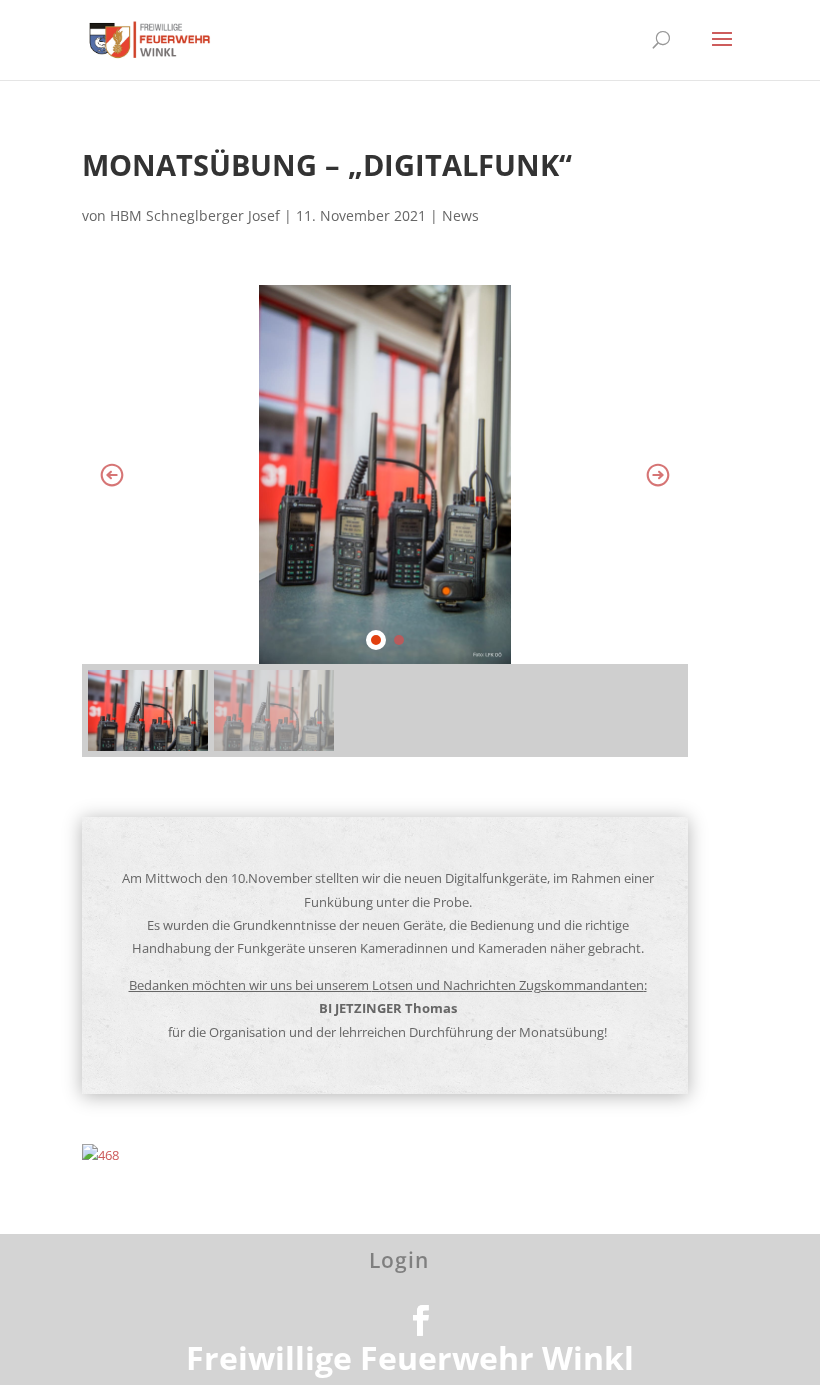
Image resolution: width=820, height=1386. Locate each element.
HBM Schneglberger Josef (195, 215)
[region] (385, 521)
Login (399, 1260)
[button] (112, 475)
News (460, 215)
